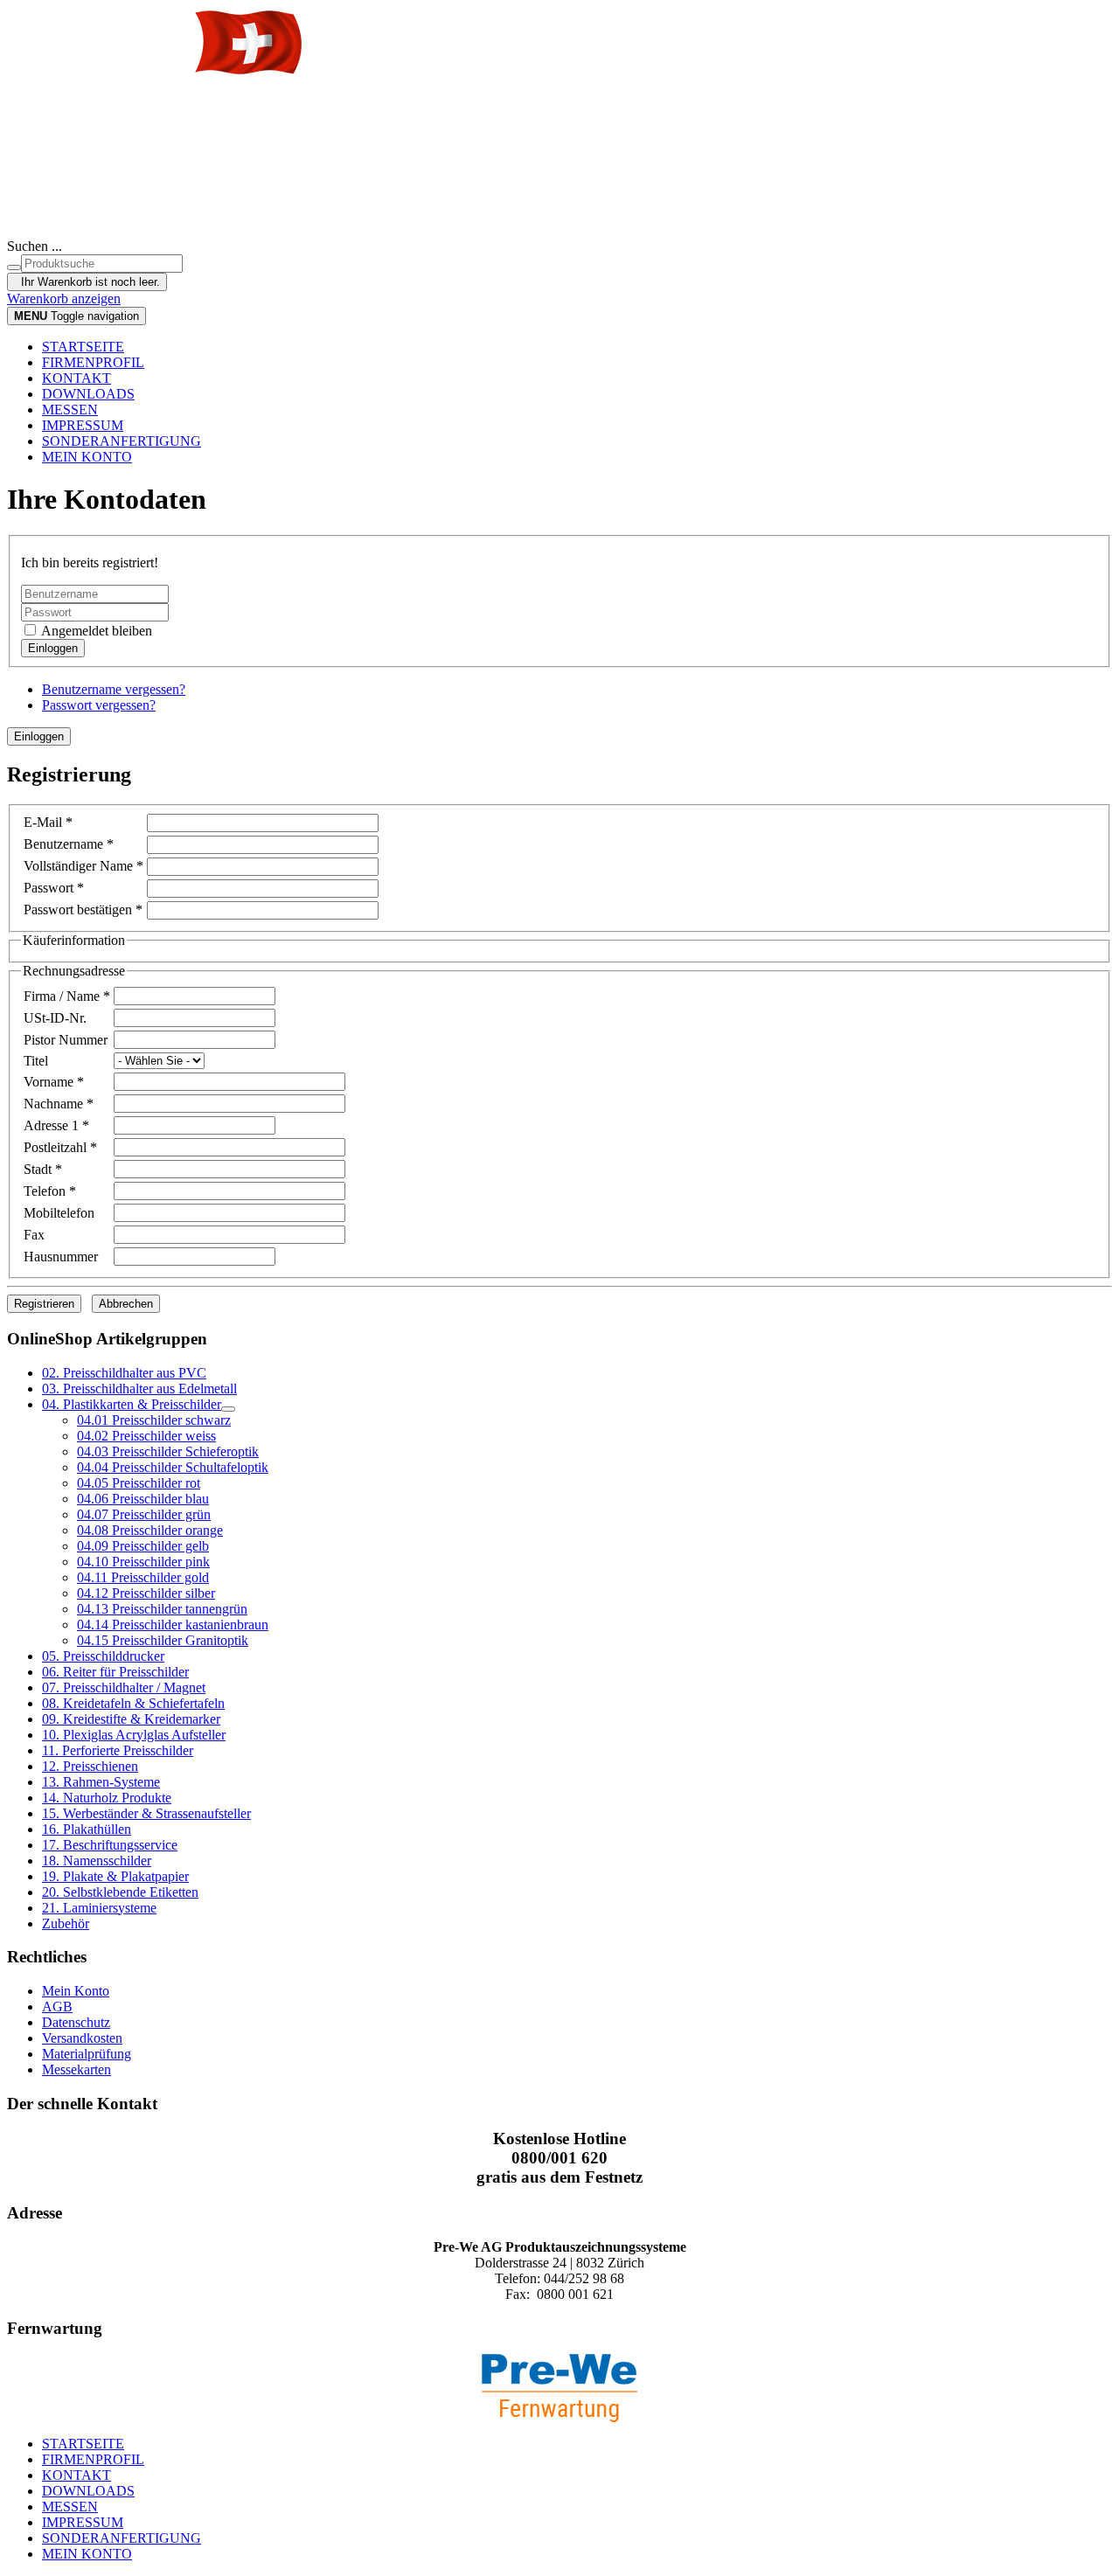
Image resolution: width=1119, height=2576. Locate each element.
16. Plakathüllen (87, 1829)
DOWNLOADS (88, 394)
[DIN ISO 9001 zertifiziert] (559, 189)
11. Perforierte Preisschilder (118, 1750)
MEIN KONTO (87, 457)
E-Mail (48, 822)
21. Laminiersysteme (99, 1908)
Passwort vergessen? (99, 705)
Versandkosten (82, 2038)
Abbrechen (126, 1304)
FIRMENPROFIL (93, 362)
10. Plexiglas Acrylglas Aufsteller (134, 1735)
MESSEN (70, 410)
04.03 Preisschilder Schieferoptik (168, 1451)
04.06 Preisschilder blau (143, 1499)
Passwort (54, 888)
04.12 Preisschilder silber (146, 1593)
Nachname (59, 1104)
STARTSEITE (83, 347)
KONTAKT (76, 378)
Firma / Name (67, 996)
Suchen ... (35, 246)
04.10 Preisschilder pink (143, 1562)
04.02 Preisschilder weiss (146, 1436)
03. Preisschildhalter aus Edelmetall (139, 1389)
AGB (57, 2007)
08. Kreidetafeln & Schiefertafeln (133, 1703)
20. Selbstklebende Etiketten (120, 1892)
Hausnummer (61, 1257)
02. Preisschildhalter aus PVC (124, 1373)
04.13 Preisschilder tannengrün (162, 1609)
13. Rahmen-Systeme (101, 1782)
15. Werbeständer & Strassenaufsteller (146, 1813)
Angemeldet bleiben (95, 631)
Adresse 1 (56, 1125)
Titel (36, 1061)
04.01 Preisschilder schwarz (154, 1420)
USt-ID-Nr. (55, 1018)
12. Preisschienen (90, 1766)
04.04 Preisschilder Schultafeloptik (173, 1467)
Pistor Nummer (66, 1040)
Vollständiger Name (83, 866)
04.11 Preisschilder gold (143, 1577)
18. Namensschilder (97, 1861)
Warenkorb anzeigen (64, 299)
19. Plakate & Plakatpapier (115, 1876)
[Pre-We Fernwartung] (559, 2388)
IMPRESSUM (83, 425)
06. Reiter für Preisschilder (115, 1672)
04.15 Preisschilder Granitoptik (163, 1640)
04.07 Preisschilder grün (144, 1514)
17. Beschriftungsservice (110, 1845)
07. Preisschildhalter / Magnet (124, 1687)
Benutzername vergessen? (114, 689)
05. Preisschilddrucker (103, 1656)
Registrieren (44, 1304)
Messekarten (76, 2069)
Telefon (50, 1191)
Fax (34, 1235)
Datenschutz (76, 2022)
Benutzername (69, 844)
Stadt (43, 1169)
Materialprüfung (87, 2054)
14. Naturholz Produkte (107, 1798)
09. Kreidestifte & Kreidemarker (131, 1719)
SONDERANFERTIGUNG (122, 441)
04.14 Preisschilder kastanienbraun (173, 1625)
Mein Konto (76, 1991)
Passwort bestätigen (83, 910)
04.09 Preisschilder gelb (143, 1546)
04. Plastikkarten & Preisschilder (132, 1404)
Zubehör (66, 1923)
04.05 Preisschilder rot (139, 1483)
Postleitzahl (60, 1147)
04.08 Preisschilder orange (150, 1530)
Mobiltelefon (59, 1213)
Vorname (54, 1082)
